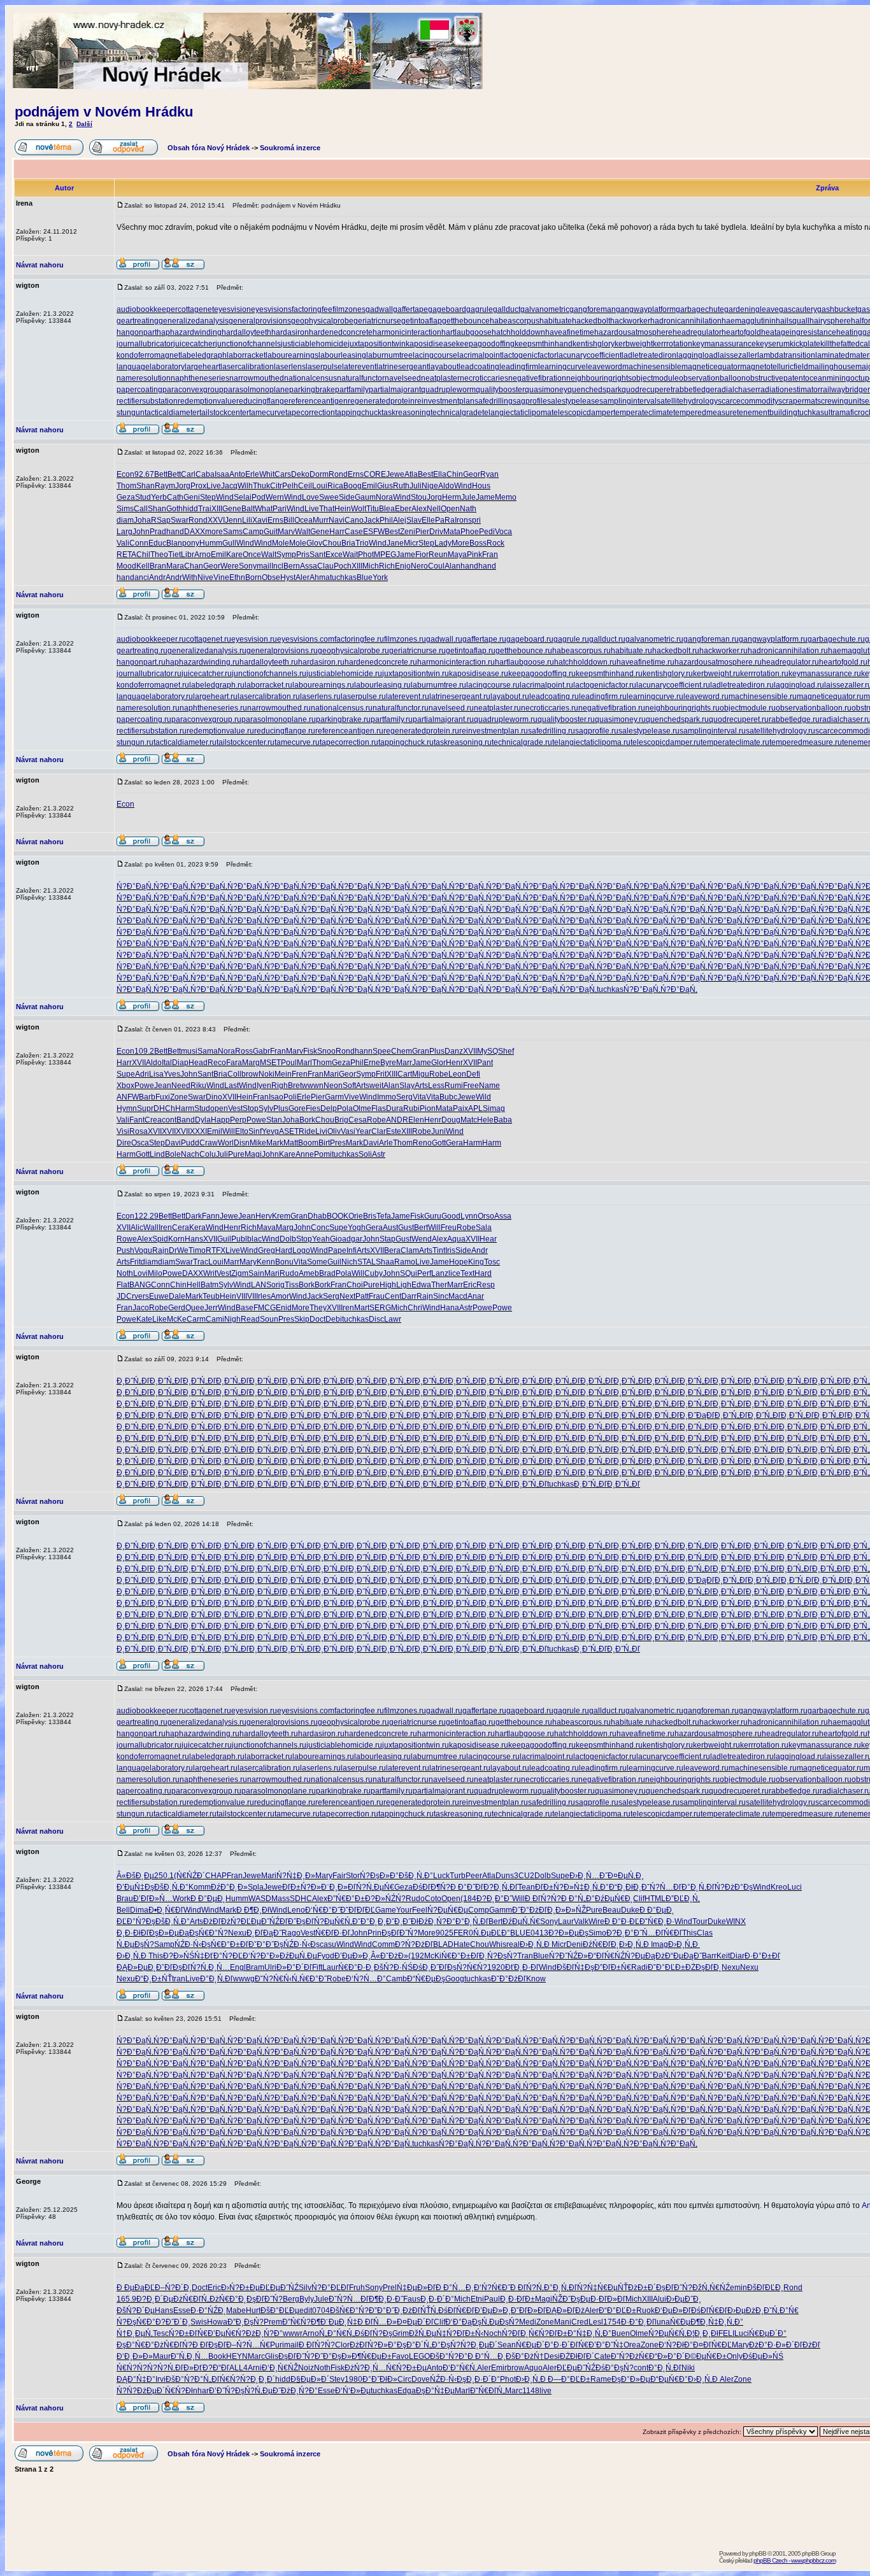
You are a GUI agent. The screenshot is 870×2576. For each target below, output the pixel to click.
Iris (450, 1250)
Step (208, 497)
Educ (157, 543)
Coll (234, 1074)
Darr (409, 1296)
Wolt (359, 509)
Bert (421, 1228)
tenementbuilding (767, 413)
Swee (329, 497)
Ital (167, 1063)
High (388, 1285)
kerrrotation (673, 344)
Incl (277, 566)
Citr (276, 486)
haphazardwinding (189, 332)
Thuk (261, 486)
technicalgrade (456, 413)
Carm (196, 1319)
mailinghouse (832, 367)
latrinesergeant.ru (460, 697)
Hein (343, 509)
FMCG (265, 1308)
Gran (421, 1051)
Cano (354, 520)
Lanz (440, 1273)
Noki (267, 1074)
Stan (274, 1120)
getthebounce (466, 321)
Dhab (317, 1216)
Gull (229, 543)
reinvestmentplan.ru (494, 731)
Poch (343, 566)
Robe (439, 1074)
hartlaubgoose (467, 332)
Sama (208, 1051)
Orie (356, 1216)
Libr (188, 555)
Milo (155, 1273)
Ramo (405, 1262)
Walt (303, 532)
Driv (436, 532)
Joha (142, 520)
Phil (386, 520)
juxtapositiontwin (377, 344)
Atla (411, 474)
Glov (314, 543)
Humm (211, 543)
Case (354, 532)
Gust (406, 1228)
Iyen (264, 1086)
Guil (224, 1239)
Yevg (270, 1131)
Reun (438, 555)
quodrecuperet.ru (739, 719)
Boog (353, 486)
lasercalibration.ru (269, 697)
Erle (252, 474)
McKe (177, 1319)
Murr (321, 520)
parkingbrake (312, 390)
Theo (159, 555)
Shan (146, 486)
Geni (192, 497)
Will (229, 1131)
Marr (404, 1063)
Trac (201, 1262)
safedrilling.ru (552, 731)
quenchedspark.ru (677, 719)
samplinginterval (628, 401)
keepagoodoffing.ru (542, 674)
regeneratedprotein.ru (421, 731)
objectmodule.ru (748, 708)
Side (347, 497)
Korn (176, 1239)
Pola (345, 1108)
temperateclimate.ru (735, 742)
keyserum (773, 344)
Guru (433, 1216)
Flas (379, 1108)
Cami (215, 1319)
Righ (280, 1086)
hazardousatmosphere (633, 332)
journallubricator (145, 344)
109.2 (144, 1051)
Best (425, 474)
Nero (419, 566)
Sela (242, 497)
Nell (434, 509)
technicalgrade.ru (522, 742)
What (264, 509)
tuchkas (811, 413)
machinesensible (652, 367)
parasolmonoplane (256, 390)
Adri (142, 1074)
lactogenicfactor (529, 355)
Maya (457, 555)
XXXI (198, 1131)
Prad (158, 532)
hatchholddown (518, 332)
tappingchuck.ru (406, 742)
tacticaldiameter (172, 413)
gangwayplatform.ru (773, 639)
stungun (131, 413)
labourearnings (292, 355)
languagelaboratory (151, 367)
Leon (457, 1074)
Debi (334, 1319)
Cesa (358, 1120)
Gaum (365, 497)
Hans (194, 1239)
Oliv (334, 1131)
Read (250, 1319)
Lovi (140, 1273)
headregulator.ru (790, 662)
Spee (382, 1051)
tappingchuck (358, 413)
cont (169, 1120)
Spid (160, 1239)
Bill (289, 520)
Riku (198, 1086)
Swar (180, 520)
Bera (392, 1250)
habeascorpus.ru (581, 651)
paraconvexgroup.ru (206, 719)
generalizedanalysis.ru (207, 651)
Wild (483, 1097)
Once (252, 555)
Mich (371, 566)
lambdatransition (786, 355)
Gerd (177, 1308)
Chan (194, 566)
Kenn (266, 1262)
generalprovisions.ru (282, 651)
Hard (284, 1250)
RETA (126, 555)
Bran (158, 566)
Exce (334, 555)
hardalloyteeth (246, 332)
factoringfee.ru (359, 639)
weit (376, 1086)
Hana (450, 1308)
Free (471, 1086)
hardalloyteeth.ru (269, 662)
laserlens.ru (320, 697)
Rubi (411, 1108)
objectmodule (655, 378)
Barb (147, 1097)
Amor (280, 1296)
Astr (379, 1154)
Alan (453, 566)
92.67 (144, 474)
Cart (405, 1074)
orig (278, 1285)
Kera (197, 1228)
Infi (352, 1250)
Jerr (211, 1308)
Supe (126, 1074)
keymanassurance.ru (825, 674)
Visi (123, 1131)
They (318, 1308)
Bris (370, 1216)
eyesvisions (271, 309)
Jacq (229, 486)
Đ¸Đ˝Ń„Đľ (133, 1381)
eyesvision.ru (254, 639)
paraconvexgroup (193, 390)
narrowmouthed (257, 378)
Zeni (408, 532)
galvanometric (545, 309)
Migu (421, 1074)
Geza (126, 497)
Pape (337, 1250)
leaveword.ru (706, 697)
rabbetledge (694, 390)
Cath (175, 497)
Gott (439, 1143)
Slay (407, 1086)
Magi (253, 1154)
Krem (281, 1216)
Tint (439, 1250)
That (327, 509)
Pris (303, 555)
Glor (439, 1063)
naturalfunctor (361, 378)
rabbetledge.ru (794, 719)
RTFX (216, 1250)
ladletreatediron (649, 355)
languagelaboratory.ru (155, 697)
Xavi (260, 520)
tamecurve (267, 413)
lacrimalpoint (480, 355)
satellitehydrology (687, 401)
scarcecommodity (748, 401)
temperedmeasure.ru (806, 742)
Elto (242, 1131)
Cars (283, 474)
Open (450, 509)
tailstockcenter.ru (246, 742)
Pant (485, 1063)
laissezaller (738, 355)
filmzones (349, 309)
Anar (476, 1296)
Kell (143, 566)
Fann (211, 1216)
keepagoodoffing (485, 344)
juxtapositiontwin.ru (416, 674)
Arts (363, 1086)
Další (84, 124)
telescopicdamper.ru (666, 742)
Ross (244, 1051)
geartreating (138, 321)
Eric (470, 1285)
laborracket (246, 355)
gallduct (507, 309)
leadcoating (479, 367)
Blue (365, 577)
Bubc (448, 1097)
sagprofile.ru (597, 731)
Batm (210, 1285)
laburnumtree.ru (439, 685)
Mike (258, 1143)
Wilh (245, 486)
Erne (372, 1063)
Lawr (393, 1319)
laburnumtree (389, 355)
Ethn (237, 577)
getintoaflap (422, 321)
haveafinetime (570, 332)
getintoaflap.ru (471, 651)
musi (189, 1051)
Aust (390, 1228)
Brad (327, 1273)
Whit (267, 474)
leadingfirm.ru (603, 697)
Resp (486, 1285)
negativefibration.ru (612, 708)
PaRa (445, 520)
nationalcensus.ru (342, 708)
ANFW (128, 1097)
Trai (205, 509)
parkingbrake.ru (343, 719)
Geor (472, 474)
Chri (415, 1308)
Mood (126, 566)
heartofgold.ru (843, 662)
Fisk (310, 1051)
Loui (320, 486)
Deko (300, 474)
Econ (125, 474)
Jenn (233, 520)
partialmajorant (395, 390)
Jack (372, 520)
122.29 (146, 1216)
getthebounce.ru (524, 651)
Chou (332, 543)
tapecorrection (310, 413)
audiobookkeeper (147, 309)
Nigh (232, 1319)
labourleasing (342, 355)
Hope (459, 1262)
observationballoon (712, 378)
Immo (387, 1097)
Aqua (456, 1239)
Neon (333, 1086)
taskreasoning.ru (463, 742)
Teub (211, 1296)
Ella (440, 474)
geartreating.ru (142, 651)
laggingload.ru (799, 685)
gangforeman (593, 309)
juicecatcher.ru (207, 674)
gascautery (798, 309)
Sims (125, 509)
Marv (286, 532)
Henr (454, 1063)
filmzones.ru (405, 639)
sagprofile (530, 401)
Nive (205, 577)
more (214, 532)
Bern (292, 566)
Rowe (127, 1239)
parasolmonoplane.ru (279, 719)
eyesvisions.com (306, 639)
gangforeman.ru (711, 639)
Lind (157, 1154)
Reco (217, 1063)
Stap (388, 1239)
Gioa (338, 1239)
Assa (309, 566)
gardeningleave (752, 309)
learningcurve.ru (655, 697)
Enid (284, 1308)
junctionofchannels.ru (269, 674)
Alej (400, 520)
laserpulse (324, 367)
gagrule (480, 309)
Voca (503, 532)
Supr (145, 1108)
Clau (325, 566)
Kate (144, 1319)
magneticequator (711, 367)
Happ (220, 1120)
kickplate (805, 344)
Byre (388, 1063)
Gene (232, 509)
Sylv (266, 1108)
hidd (190, 509)
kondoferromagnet (148, 355)
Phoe (470, 532)
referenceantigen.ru (349, 731)
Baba (503, 1120)
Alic (137, 1228)
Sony (248, 566)
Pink (474, 555)
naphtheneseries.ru (213, 708)
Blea (387, 509)
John (141, 532)
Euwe (159, 1296)
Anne (305, 1154)
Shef (506, 1051)
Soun (269, 1319)
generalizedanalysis (194, 321)
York (380, 577)
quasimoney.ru (620, 719)
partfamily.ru (392, 719)
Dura (395, 1108)
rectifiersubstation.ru (152, 731)
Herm (452, 497)
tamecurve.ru (297, 742)
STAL (367, 1262)
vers (142, 1296)
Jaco (141, 1308)
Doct (317, 1319)
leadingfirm (519, 367)
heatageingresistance (799, 332)
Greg (267, 1250)
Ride (307, 1131)
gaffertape (410, 309)
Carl (188, 474)
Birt (324, 1143)
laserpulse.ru (363, 697)
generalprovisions (260, 321)
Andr (157, 577)
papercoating (139, 390)
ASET (289, 1131)
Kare (234, 555)
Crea (153, 1120)
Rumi (454, 1086)
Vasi (348, 1131)
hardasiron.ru (321, 662)
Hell (194, 1285)
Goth (175, 509)
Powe (144, 1086)
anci (142, 577)
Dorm (319, 474)
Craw (209, 1143)
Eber (403, 509)
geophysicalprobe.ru (353, 651)
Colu (208, 1154)
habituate (556, 321)
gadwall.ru (444, 639)
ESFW (374, 532)
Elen (416, 1120)
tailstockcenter (224, 413)
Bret (295, 1086)
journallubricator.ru (149, 674)
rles (264, 1296)
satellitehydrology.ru (781, 731)
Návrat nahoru (40, 265)
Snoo (326, 1051)
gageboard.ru (530, 639)
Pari (280, 509)
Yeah (321, 1239)
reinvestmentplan (445, 401)
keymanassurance (724, 344)
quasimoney (546, 390)
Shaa (385, 1262)
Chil (143, 555)
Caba (205, 474)
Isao (276, 1097)
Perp (238, 1120)
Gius (385, 486)
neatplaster (440, 378)
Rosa (139, 1131)
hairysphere (830, 321)
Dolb (288, 1239)
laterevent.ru (408, 697)
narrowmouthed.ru (279, 708)
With (190, 577)
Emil (369, 486)
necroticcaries (484, 378)
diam (125, 520)
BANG (140, 1285)
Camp (253, 532)
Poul (289, 1063)
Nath (468, 509)
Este (394, 1131)
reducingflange (262, 401)
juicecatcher (194, 344)
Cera (181, 1228)
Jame (485, 497)
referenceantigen (318, 401)
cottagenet (196, 309)
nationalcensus (310, 378)
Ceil (305, 486)
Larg (125, 532)
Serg (404, 1097)
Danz (454, 1051)
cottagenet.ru (209, 639)
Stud (143, 497)
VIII (242, 1296)
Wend (422, 1239)
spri (474, 520)
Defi (473, 1074)
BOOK (338, 1216)
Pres (338, 1143)
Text (467, 1273)
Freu (449, 1228)
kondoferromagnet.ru (153, 685)
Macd (458, 1296)
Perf (424, 1273)
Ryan (489, 474)
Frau (377, 1296)
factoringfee (312, 309)
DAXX (195, 532)
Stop (251, 1108)
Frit (381, 1074)
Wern (275, 497)
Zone (179, 1097)
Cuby (374, 1273)
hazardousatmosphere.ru (718, 662)
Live (214, 486)
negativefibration (537, 378)
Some (317, 1262)
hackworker (630, 321)
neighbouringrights (599, 378)
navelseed (403, 378)
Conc (320, 1228)
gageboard (447, 309)
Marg (251, 1063)
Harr (337, 532)
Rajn (160, 1250)
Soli (365, 1154)
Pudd (190, 1143)
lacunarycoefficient (589, 355)
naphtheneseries (200, 378)
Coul (436, 566)
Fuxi (163, 1097)
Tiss (292, 1285)
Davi (173, 1143)
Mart (362, 1308)
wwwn (313, 1086)
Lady (443, 543)
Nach (190, 1154)
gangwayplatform (646, 309)
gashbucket (837, 309)
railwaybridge (844, 390)
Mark (275, 1143)
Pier (422, 532)
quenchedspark (595, 390)
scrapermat (798, 401)
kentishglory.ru (668, 674)
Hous (481, 486)
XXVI (216, 520)
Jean (163, 1086)
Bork (307, 1120)
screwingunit (839, 401)
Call (141, 509)
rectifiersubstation (147, 401)
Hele (485, 1120)
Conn (139, 543)
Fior (422, 555)
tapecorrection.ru (349, 742)
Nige (430, 486)
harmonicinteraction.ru (456, 662)
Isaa (222, 474)
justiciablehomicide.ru (344, 674)
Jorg (183, 486)
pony (191, 543)
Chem (402, 1051)
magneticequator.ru (830, 697)
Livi (321, 1131)
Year (363, 1131)
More (460, 543)
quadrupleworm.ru (506, 719)
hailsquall (793, 321)
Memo (506, 497)
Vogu (143, 1250)
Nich (349, 1262)
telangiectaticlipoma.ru (591, 742)
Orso (486, 1216)
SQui (409, 1273)
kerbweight (634, 344)
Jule (468, 497)
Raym (165, 486)
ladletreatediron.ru (742, 685)
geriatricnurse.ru (417, 651)
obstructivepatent (775, 378)
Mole (281, 543)
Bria (348, 543)
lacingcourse (435, 355)
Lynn (469, 1216)
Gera (454, 1143)
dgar (354, 1239)
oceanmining (828, 378)
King (476, 1262)
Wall (151, 1228)
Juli (416, 486)
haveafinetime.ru (645, 662)
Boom (308, 1143)
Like (160, 1319)
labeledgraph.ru (217, 685)
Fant (137, 1120)
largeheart (203, 367)
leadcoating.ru (554, 697)
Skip (302, 1319)
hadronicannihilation (686, 321)
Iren (165, 1228)
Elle (428, 520)
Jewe (395, 474)
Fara (234, 1063)
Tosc (492, 1262)
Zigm (240, 1273)
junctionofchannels (248, 344)
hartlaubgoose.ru (524, 662)
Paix (460, 1108)
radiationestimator (789, 390)
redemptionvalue (207, 401)
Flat (123, 1285)
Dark (194, 1216)
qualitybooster (500, 390)
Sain (256, 1273)
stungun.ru (135, 742)
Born (253, 577)
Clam (410, 1250)
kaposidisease (431, 344)
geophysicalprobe (322, 321)
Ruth (401, 486)
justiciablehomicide (314, 344)
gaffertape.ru (484, 639)
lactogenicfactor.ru (605, 685)
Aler (303, 577)
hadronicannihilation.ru (788, 651)
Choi (355, 1285)
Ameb (309, 1273)
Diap (180, 1063)
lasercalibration (247, 367)
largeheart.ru (215, 697)
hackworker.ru (724, 651)
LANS (261, 1285)
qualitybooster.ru (566, 719)
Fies (313, 1108)
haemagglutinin (749, 321)
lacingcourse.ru (493, 685)
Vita (419, 1097)
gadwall (379, 309)
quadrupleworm (448, 390)
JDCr (125, 1296)
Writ (210, 1273)
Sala (484, 1228)
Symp (286, 555)
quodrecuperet (647, 390)
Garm (334, 1097)
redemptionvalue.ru (220, 731)
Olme (362, 1108)
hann (364, 1051)
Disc (376, 1319)
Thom (126, 486)
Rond (338, 474)
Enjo (403, 566)
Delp (329, 1108)
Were (230, 566)
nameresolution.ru (148, 708)
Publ (239, 1239)
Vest (235, 1108)
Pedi (487, 532)
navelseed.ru (451, 708)
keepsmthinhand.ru (609, 674)
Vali (123, 543)
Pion (428, 1108)
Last (232, 1086)
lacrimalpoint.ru (546, 685)
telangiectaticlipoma (517, 413)
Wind (463, 486)
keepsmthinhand (544, 344)
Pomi (323, 1154)
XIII (217, 509)
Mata (452, 532)
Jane (395, 543)
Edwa (421, 1285)
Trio (362, 543)
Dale (177, 1296)
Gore (297, 1108)
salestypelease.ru (649, 731)
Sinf (255, 1131)
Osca (140, 1143)
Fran (490, 555)
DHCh (164, 1108)
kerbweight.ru (717, 674)
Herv (264, 1216)
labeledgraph (203, 355)
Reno (422, 1143)
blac (254, 1239)
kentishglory (594, 344)
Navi (337, 520)
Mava (266, 1228)
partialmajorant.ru (443, 719)
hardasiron (290, 332)
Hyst (288, 577)
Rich (387, 566)
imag (496, 1108)
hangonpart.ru (141, 662)
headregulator (697, 332)
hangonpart (137, 332)
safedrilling (494, 401)
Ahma (320, 577)
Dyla (203, 1120)
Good (451, 1216)
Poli (290, 1097)
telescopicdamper (582, 413)
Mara (175, 566)
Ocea (303, 520)
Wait (350, 555)
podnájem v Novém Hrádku (104, 112)
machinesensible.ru (763, 697)
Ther (439, 1285)
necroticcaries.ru (550, 708)
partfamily (352, 390)
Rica (335, 486)
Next (347, 1296)
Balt (248, 509)
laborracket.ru (268, 685)
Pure (236, 1154)
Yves (172, 1074)
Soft (349, 1086)
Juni (439, 1131)
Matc (469, 1120)
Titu (373, 509)
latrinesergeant (403, 367)
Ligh (404, 1285)
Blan (174, 543)
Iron (461, 520)
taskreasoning (406, 413)
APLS (478, 1108)
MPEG (385, 555)
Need (181, 1086)
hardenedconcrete (341, 332)
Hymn (127, 1108)
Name (489, 1086)
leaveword (604, 367)
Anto (237, 474)
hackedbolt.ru (676, 651)
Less (436, 1086)
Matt (291, 1143)
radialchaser (736, 390)
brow (250, 1074)
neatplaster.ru (497, 708)
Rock (496, 543)
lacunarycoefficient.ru (673, 685)
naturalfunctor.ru (401, 708)
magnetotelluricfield (774, 367)
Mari (331, 1074)
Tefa (384, 1216)
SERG (380, 1308)
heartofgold (741, 332)
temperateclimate (643, 413)
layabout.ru (510, 697)
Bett (161, 474)
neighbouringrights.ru (682, 708)
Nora (384, 497)
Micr (411, 543)
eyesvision (232, 309)
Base (245, 1308)
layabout (444, 367)
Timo (197, 1250)
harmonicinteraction (407, 332)
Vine (221, 577)
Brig (341, 1120)
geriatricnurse (377, 321)
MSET (270, 1063)
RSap (161, 520)
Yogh (357, 1228)
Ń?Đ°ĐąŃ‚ (135, 886)
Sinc (441, 1296)
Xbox (125, 1086)
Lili (247, 520)
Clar (379, 1131)
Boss (478, 543)
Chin (455, 474)
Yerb (159, 497)
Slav (414, 520)
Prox (198, 486)
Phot (366, 555)
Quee (195, 1308)
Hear (488, 1239)
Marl (304, 1063)
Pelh (290, 486)
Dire (124, 1143)
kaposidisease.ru (479, 674)
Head (198, 1063)
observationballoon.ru (814, 708)
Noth (125, 1273)
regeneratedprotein (381, 401)
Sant (317, 555)
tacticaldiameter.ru (185, 742)
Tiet (175, 555)
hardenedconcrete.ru (381, 662)
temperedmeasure (705, 413)
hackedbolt (591, 321)
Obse (271, 577)
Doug (451, 1120)
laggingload (697, 355)
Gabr (261, 1051)
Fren (300, 1074)
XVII (470, 1051)
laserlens (290, 367)
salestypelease (573, 401)
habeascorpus (515, 321)
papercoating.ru (144, 719)
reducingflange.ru (285, 731)
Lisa (156, 1074)
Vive (352, 1097)
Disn (242, 1143)
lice (454, 1273)
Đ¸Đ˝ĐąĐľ (697, 1415)
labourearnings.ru (323, 685)
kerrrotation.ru (764, 674)
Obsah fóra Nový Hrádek (209, 148)
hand (175, 532)
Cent (393, 1296)
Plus (437, 1051)
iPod (258, 497)
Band (186, 1120)
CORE (375, 474)
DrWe (179, 1250)
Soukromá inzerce (290, 148)
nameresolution (144, 378)
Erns (356, 474)
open (219, 1108)
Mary (248, 1262)
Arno (203, 555)
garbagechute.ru (836, 639)
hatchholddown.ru (585, 662)
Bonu (284, 1262)
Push (125, 1250)
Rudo (289, 1273)
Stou (419, 497)
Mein (283, 1074)
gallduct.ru (607, 639)
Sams (233, 532)
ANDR (397, 1120)
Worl (226, 1143)
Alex (419, 509)
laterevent (359, 367)
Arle (386, 1143)
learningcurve (562, 367)
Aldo (446, 486)
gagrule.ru (571, 639)
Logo (301, 1250)
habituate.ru (631, 651)
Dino (214, 1097)
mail (264, 566)
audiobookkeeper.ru (151, 639)
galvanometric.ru (654, 639)
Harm (185, 1108)
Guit (271, 532)
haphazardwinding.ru (203, 662)
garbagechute (700, 309)
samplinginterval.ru (713, 731)
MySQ (488, 1051)
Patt (362, 1296)
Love (310, 497)
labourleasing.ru (382, 685)
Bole (173, 1154)
